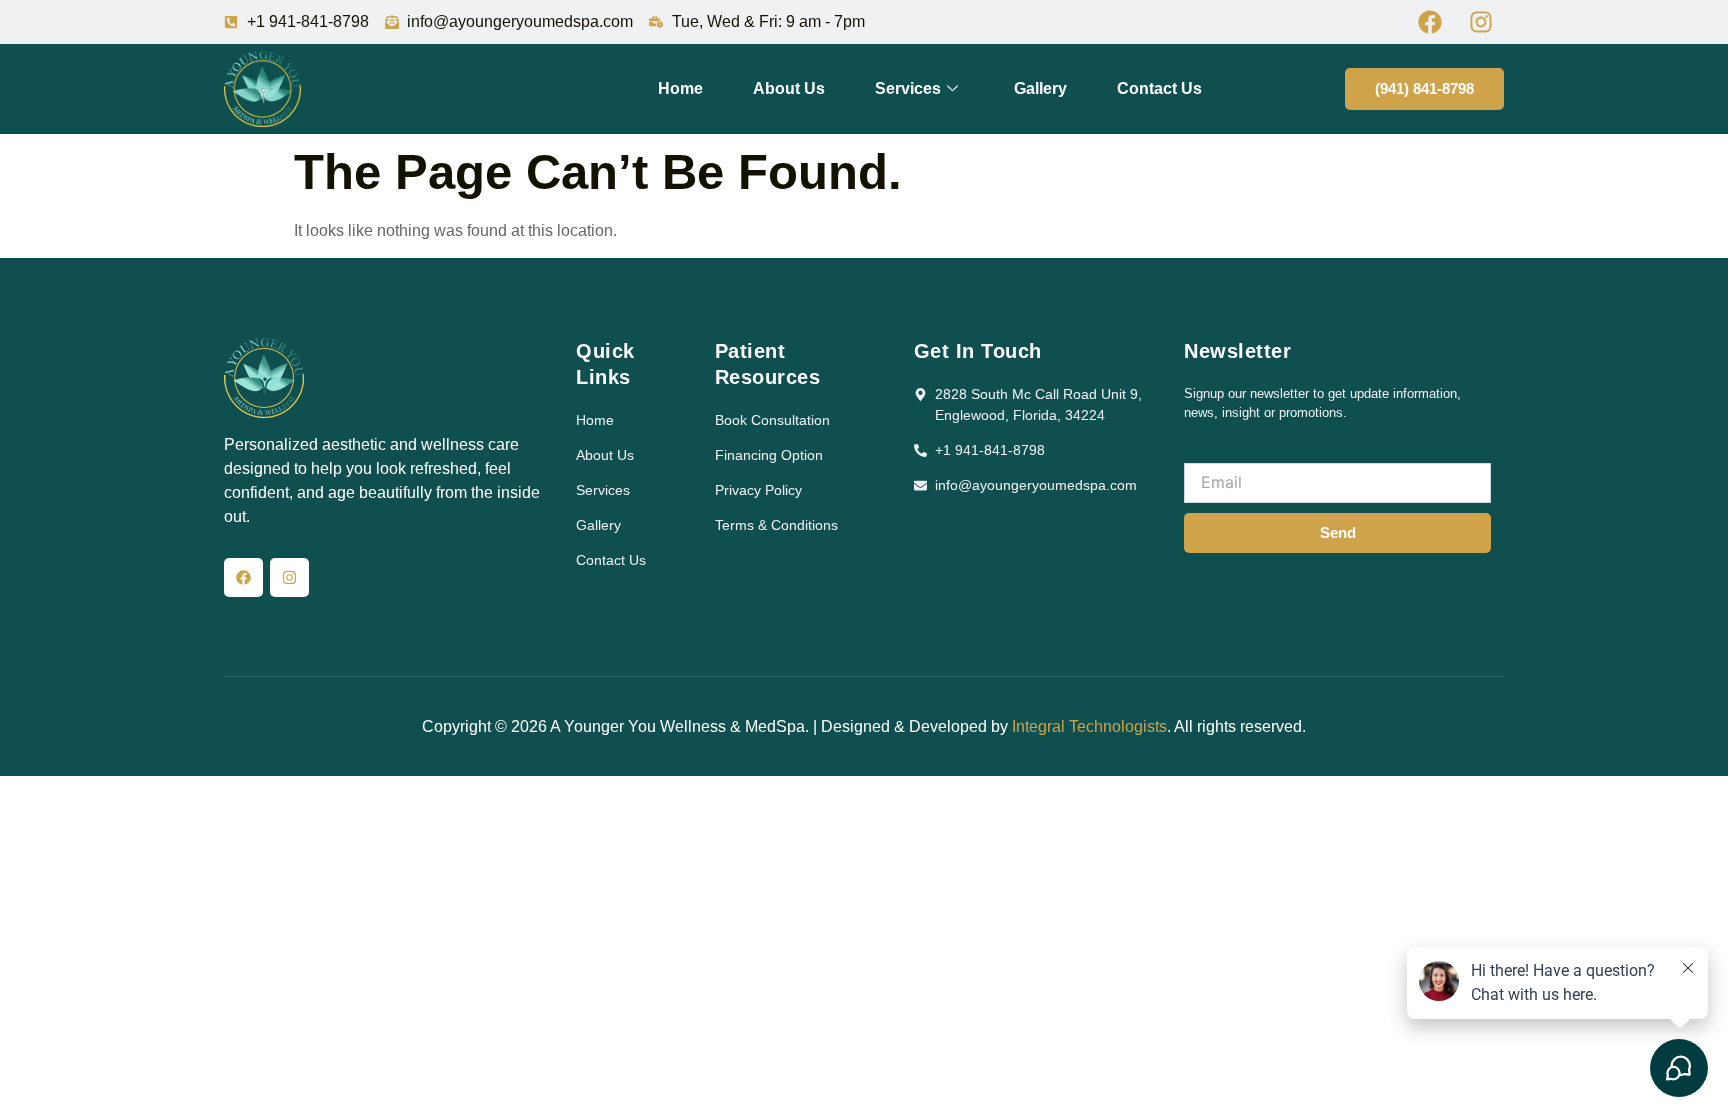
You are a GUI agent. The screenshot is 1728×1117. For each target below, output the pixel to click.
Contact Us (1159, 88)
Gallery (1040, 88)
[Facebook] (243, 577)
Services (908, 88)
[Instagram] (289, 577)
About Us (789, 88)
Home (680, 88)
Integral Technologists (1089, 726)
